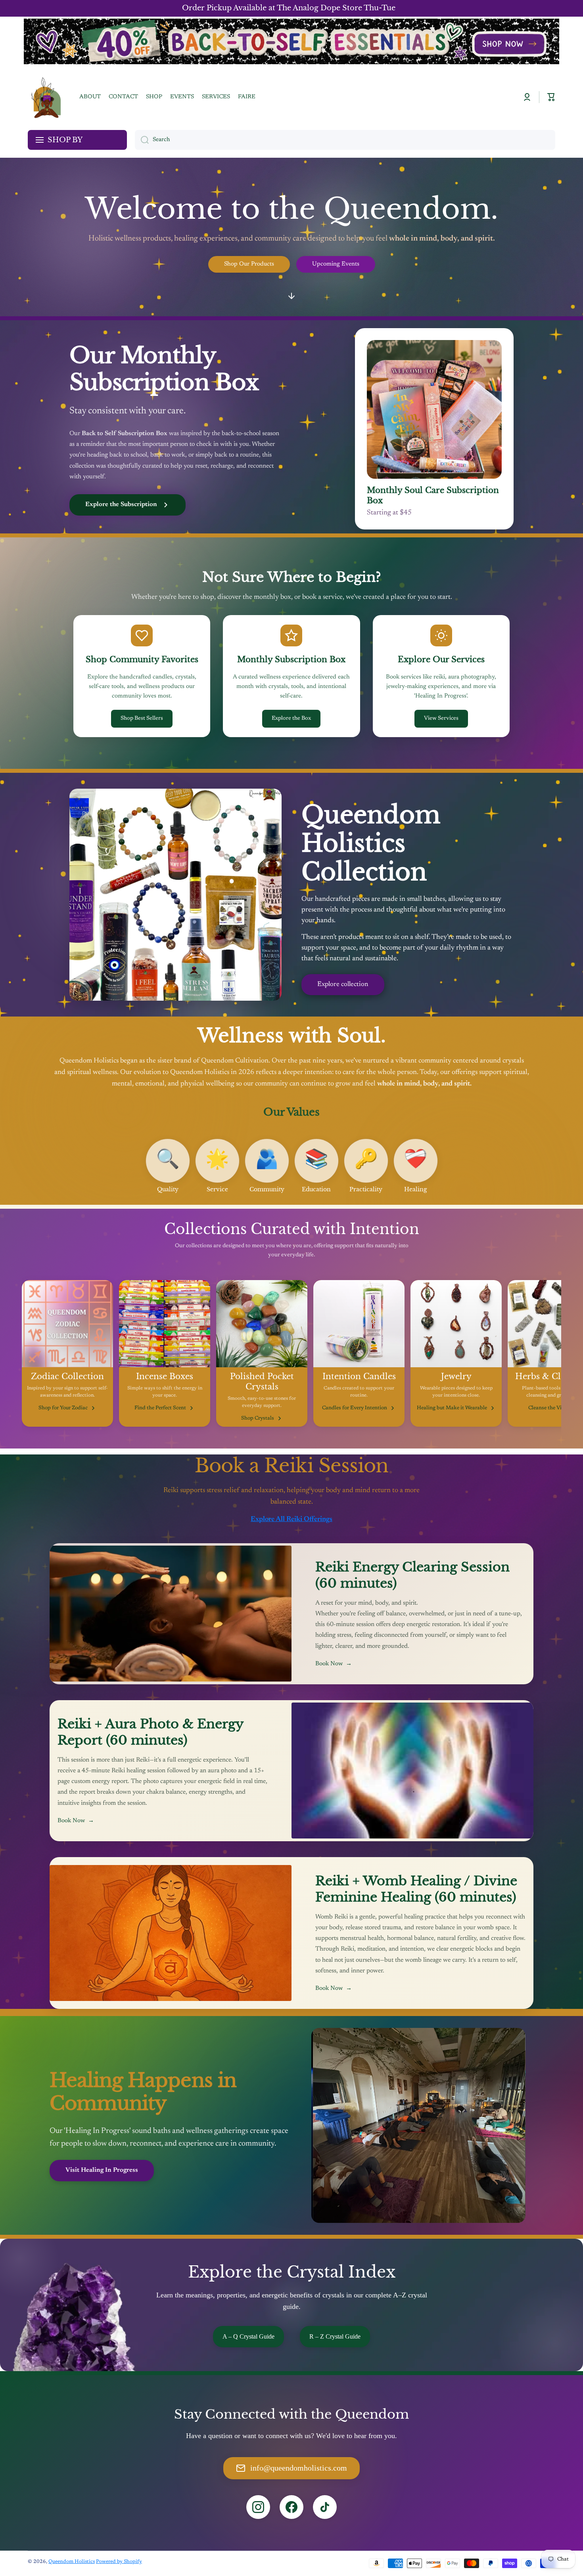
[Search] (142, 140)
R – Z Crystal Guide (335, 2336)
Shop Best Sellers (142, 719)
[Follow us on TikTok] (325, 2507)
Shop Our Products (249, 264)
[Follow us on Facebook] (291, 2507)
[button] (551, 97)
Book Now (334, 1664)
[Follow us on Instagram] (258, 2507)
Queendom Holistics (72, 2562)
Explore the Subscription (121, 504)
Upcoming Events (336, 264)
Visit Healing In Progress (102, 2170)
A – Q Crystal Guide (248, 2336)
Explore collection (343, 985)
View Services (441, 719)
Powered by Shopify (119, 2562)
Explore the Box (291, 719)
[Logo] (46, 97)
